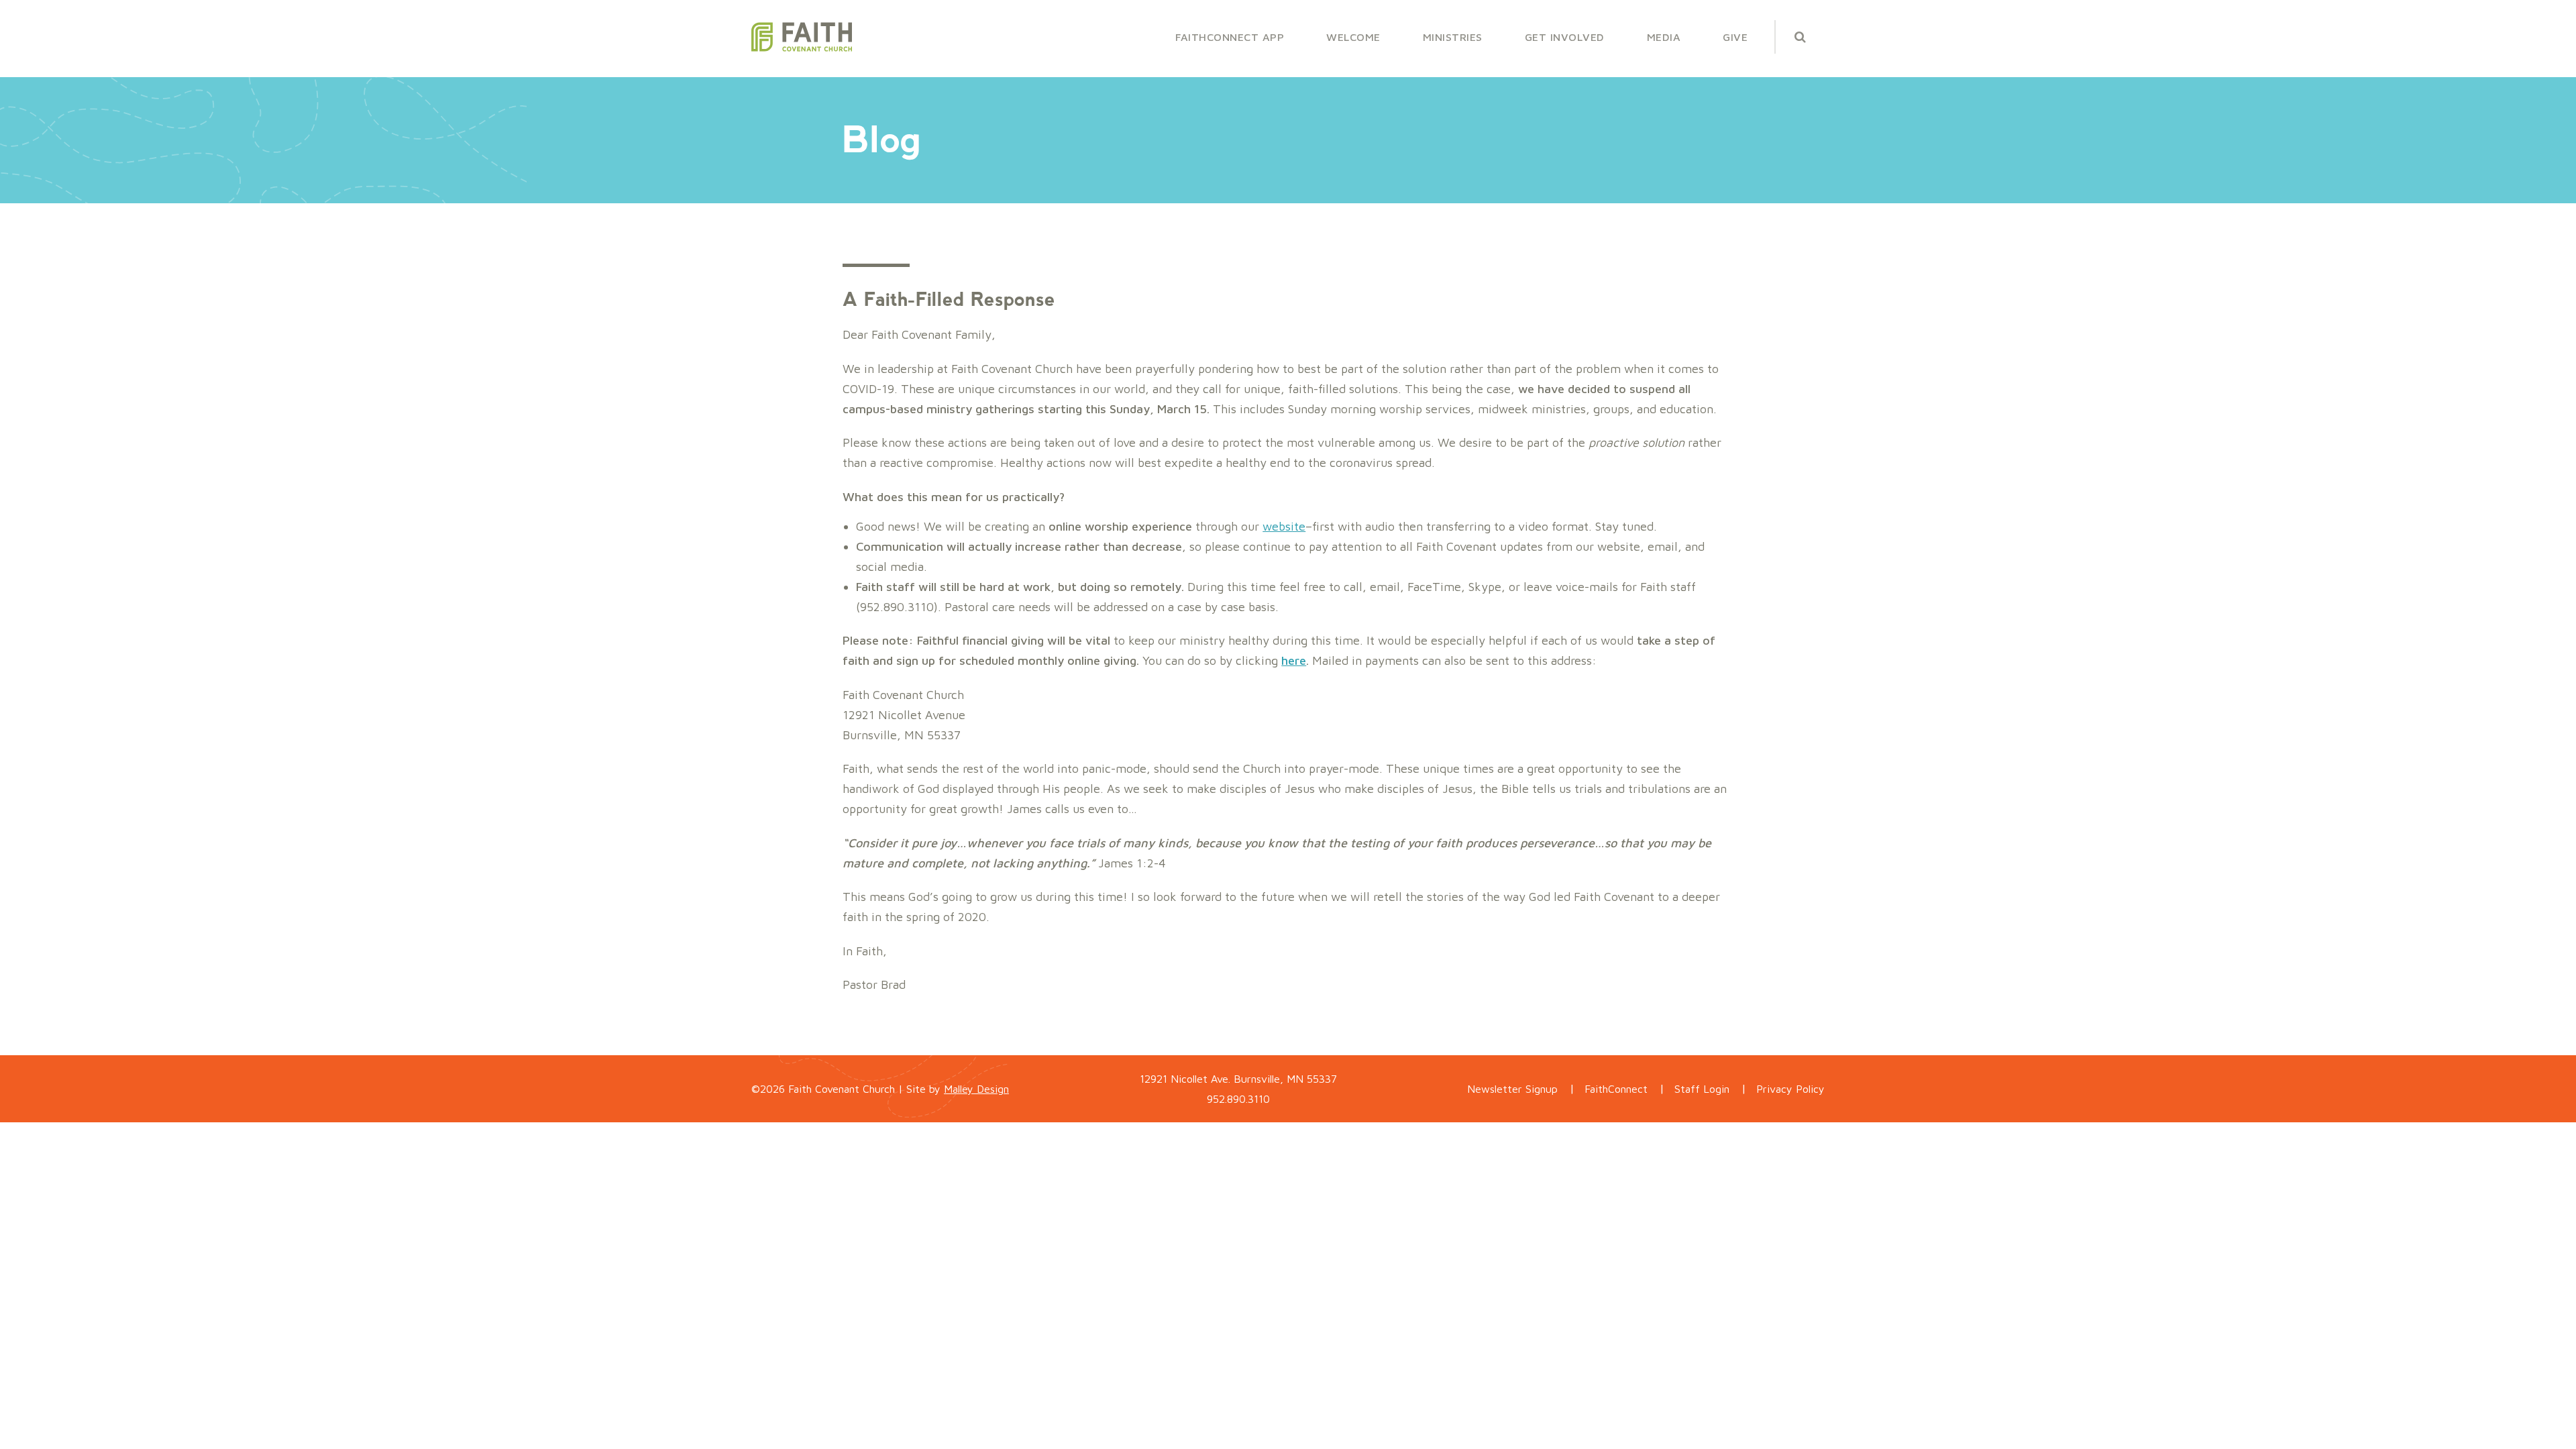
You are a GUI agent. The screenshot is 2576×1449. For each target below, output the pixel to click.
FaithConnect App (1230, 37)
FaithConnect (1616, 1089)
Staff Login (1702, 1089)
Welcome (1353, 37)
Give (1735, 37)
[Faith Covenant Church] (802, 37)
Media (1664, 37)
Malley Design (976, 1089)
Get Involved (1565, 37)
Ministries (1453, 37)
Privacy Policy (1790, 1089)
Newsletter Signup (1512, 1089)
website (1284, 526)
